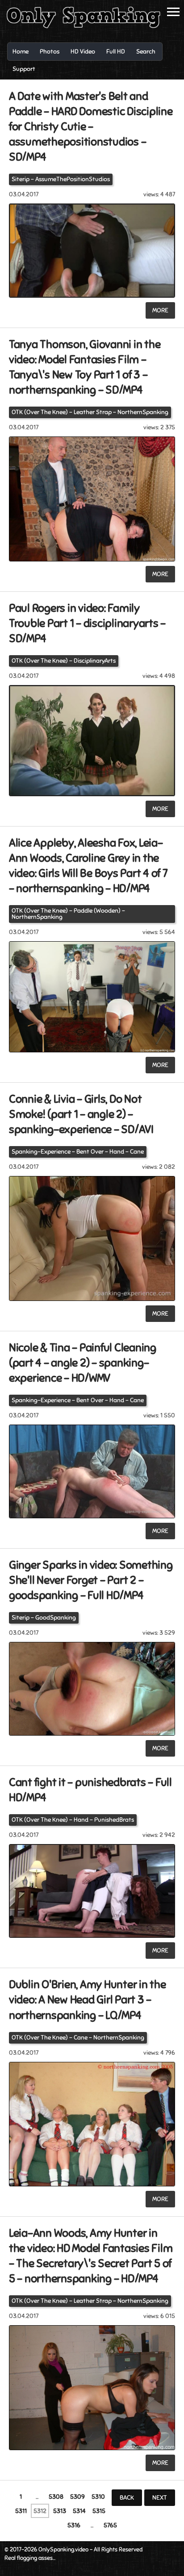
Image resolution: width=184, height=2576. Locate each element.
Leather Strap (93, 412)
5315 (99, 2511)
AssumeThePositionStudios (73, 179)
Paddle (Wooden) (97, 911)
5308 (56, 2497)
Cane (137, 1152)
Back (127, 2498)
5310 (98, 2497)
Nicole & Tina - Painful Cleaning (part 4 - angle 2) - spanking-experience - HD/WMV (83, 1363)
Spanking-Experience (41, 1152)
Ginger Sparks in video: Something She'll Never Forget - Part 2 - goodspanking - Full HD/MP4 (91, 1580)
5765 (110, 2525)
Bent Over (90, 1152)
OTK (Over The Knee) (40, 412)
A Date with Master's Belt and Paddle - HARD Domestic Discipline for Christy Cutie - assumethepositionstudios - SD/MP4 (91, 127)
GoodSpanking (56, 1618)
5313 (60, 2511)
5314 (79, 2511)
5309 (77, 2497)
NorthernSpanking (143, 412)
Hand (117, 1152)
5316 (74, 2525)
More (160, 310)
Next (160, 2498)
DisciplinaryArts (95, 661)
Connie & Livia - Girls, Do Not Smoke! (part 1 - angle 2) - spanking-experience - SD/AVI (81, 1114)
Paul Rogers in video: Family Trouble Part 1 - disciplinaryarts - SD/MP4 (87, 623)
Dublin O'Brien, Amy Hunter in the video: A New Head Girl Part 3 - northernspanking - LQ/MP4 (88, 2000)
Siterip (21, 179)
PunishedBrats (114, 1820)
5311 (21, 2511)
